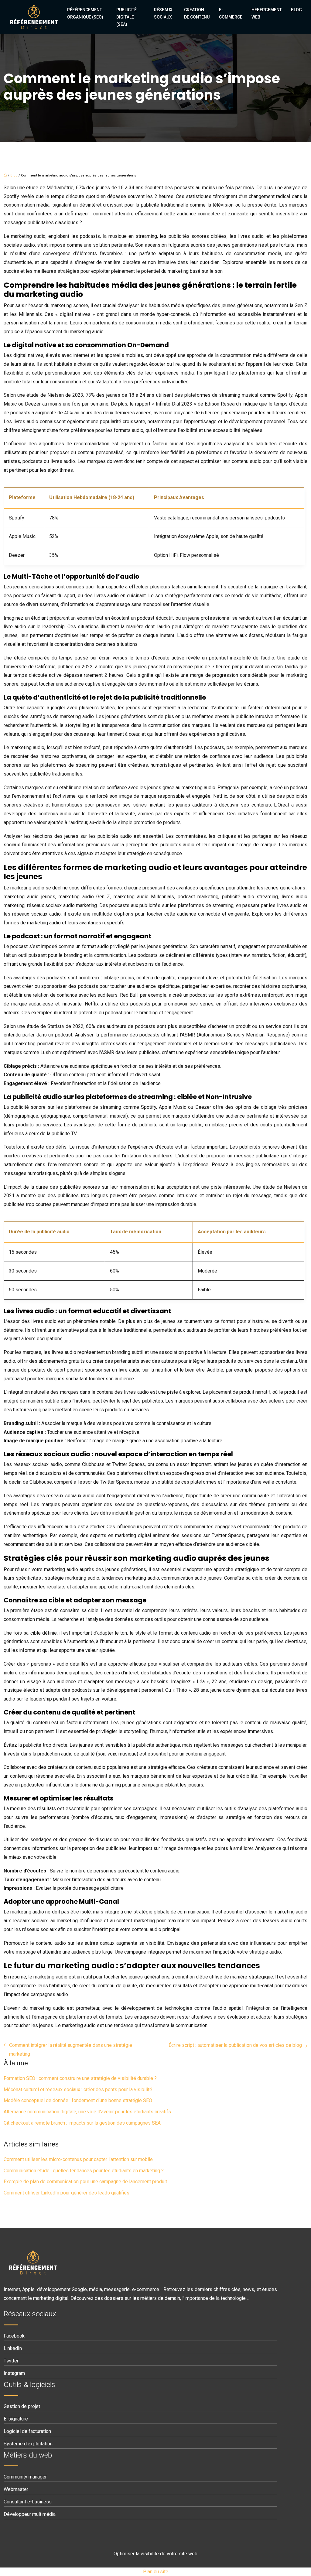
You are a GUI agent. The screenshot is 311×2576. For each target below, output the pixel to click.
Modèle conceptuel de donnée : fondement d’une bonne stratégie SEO (78, 2100)
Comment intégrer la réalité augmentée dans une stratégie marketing (71, 2050)
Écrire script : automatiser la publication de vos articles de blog (235, 2045)
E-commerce (231, 13)
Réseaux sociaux (163, 13)
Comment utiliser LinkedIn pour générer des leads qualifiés (67, 2193)
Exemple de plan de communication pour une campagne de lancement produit (85, 2182)
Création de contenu (197, 13)
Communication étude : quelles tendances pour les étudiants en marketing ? (84, 2171)
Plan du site (156, 2572)
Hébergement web (267, 13)
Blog (296, 10)
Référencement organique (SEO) (85, 13)
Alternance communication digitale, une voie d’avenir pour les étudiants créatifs (87, 2112)
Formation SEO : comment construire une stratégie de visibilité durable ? (80, 2078)
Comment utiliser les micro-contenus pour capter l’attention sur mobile (78, 2159)
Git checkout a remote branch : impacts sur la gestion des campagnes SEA (82, 2123)
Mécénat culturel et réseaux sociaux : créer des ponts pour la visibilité (78, 2090)
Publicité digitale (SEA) (126, 17)
